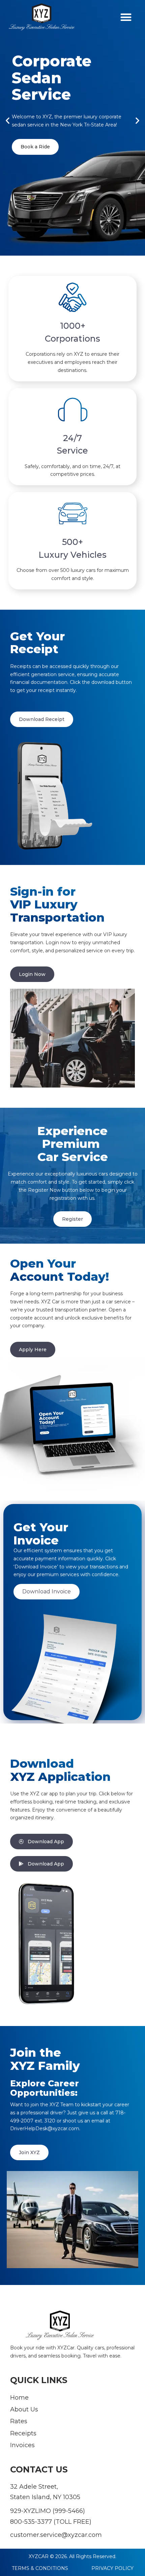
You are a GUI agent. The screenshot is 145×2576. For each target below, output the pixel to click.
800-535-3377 (31, 2522)
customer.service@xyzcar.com (56, 2535)
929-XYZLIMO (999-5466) (48, 2511)
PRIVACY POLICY (112, 2568)
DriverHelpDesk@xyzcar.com (45, 2129)
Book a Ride (35, 147)
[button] (126, 17)
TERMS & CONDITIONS (40, 2568)
